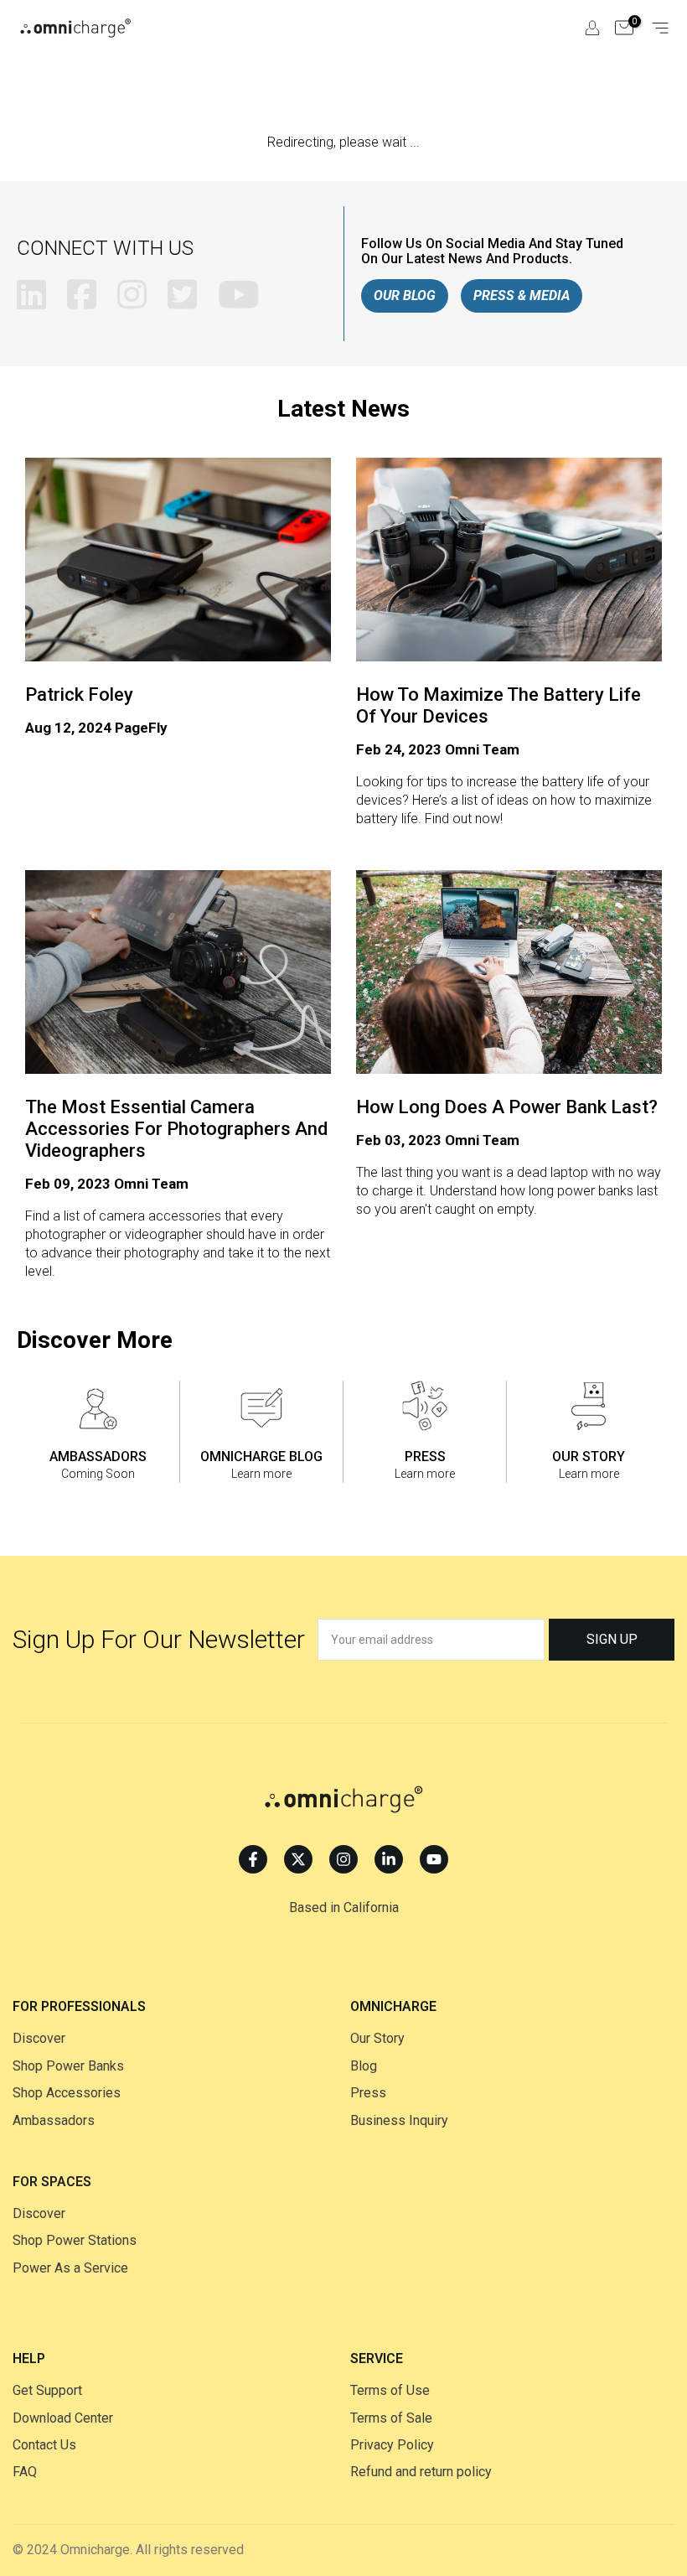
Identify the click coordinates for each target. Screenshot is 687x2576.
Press (368, 2093)
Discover (39, 2038)
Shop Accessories (67, 2093)
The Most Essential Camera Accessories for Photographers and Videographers (176, 1129)
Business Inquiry (399, 2120)
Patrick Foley (79, 695)
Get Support (47, 2390)
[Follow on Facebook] (253, 1859)
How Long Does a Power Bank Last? (507, 1107)
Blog (364, 2066)
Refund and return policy (421, 2472)
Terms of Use (390, 2390)
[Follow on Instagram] (343, 1859)
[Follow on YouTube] (434, 1859)
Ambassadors (54, 2120)
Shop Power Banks (68, 2066)
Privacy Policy (392, 2445)
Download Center (63, 2418)
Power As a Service (70, 2268)
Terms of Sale (391, 2418)
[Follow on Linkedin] (389, 1859)
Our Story (377, 2038)
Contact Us (44, 2445)
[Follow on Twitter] (298, 1859)
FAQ (25, 2472)
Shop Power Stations (75, 2240)
